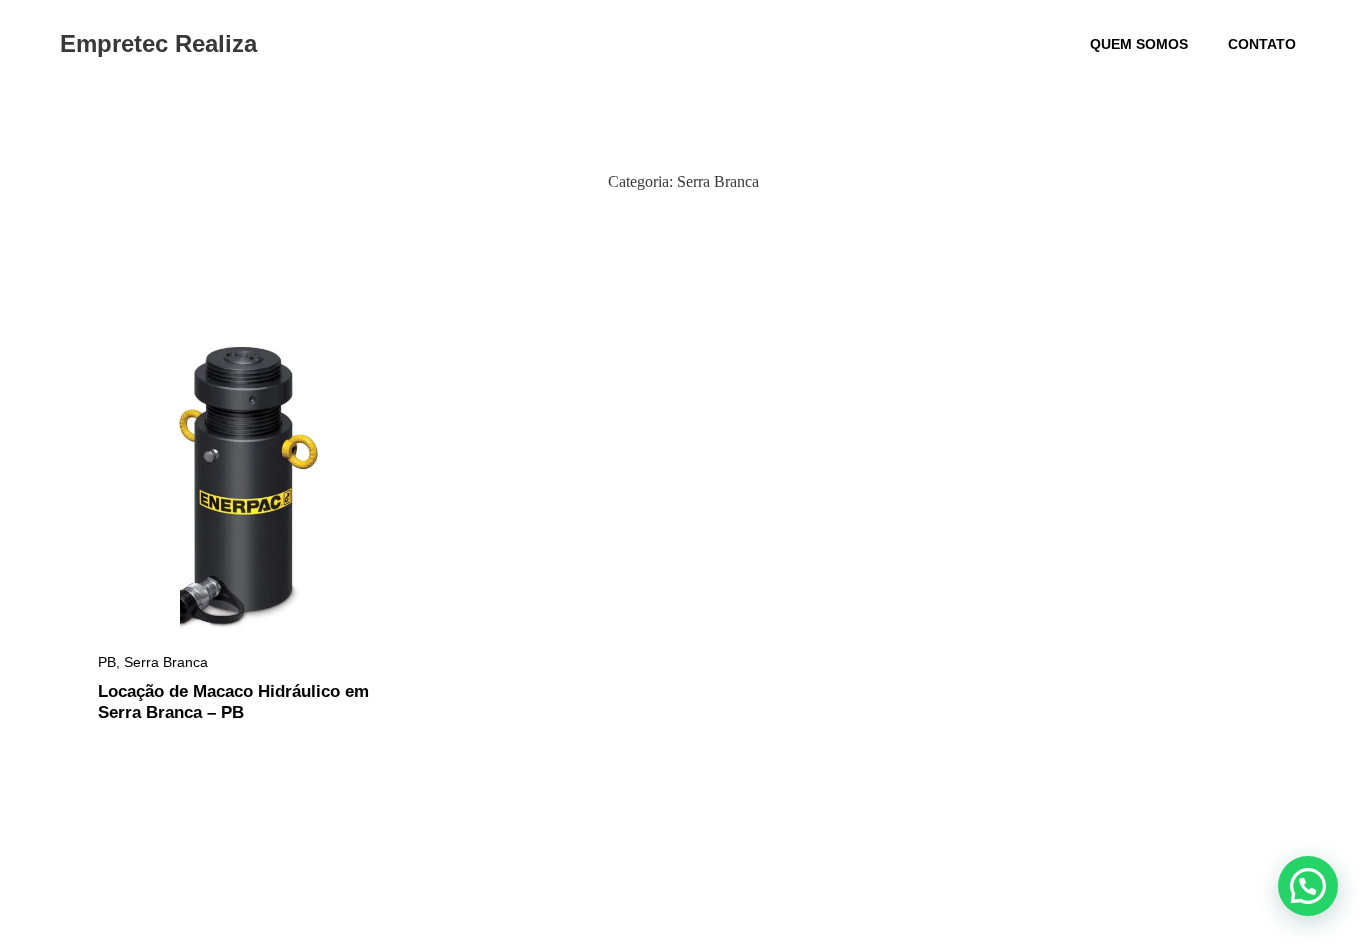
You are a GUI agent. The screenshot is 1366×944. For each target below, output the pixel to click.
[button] (1308, 886)
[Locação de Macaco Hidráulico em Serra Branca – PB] (241, 490)
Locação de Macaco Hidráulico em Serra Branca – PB (233, 701)
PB (107, 662)
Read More (139, 604)
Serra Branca (166, 662)
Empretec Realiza (158, 44)
